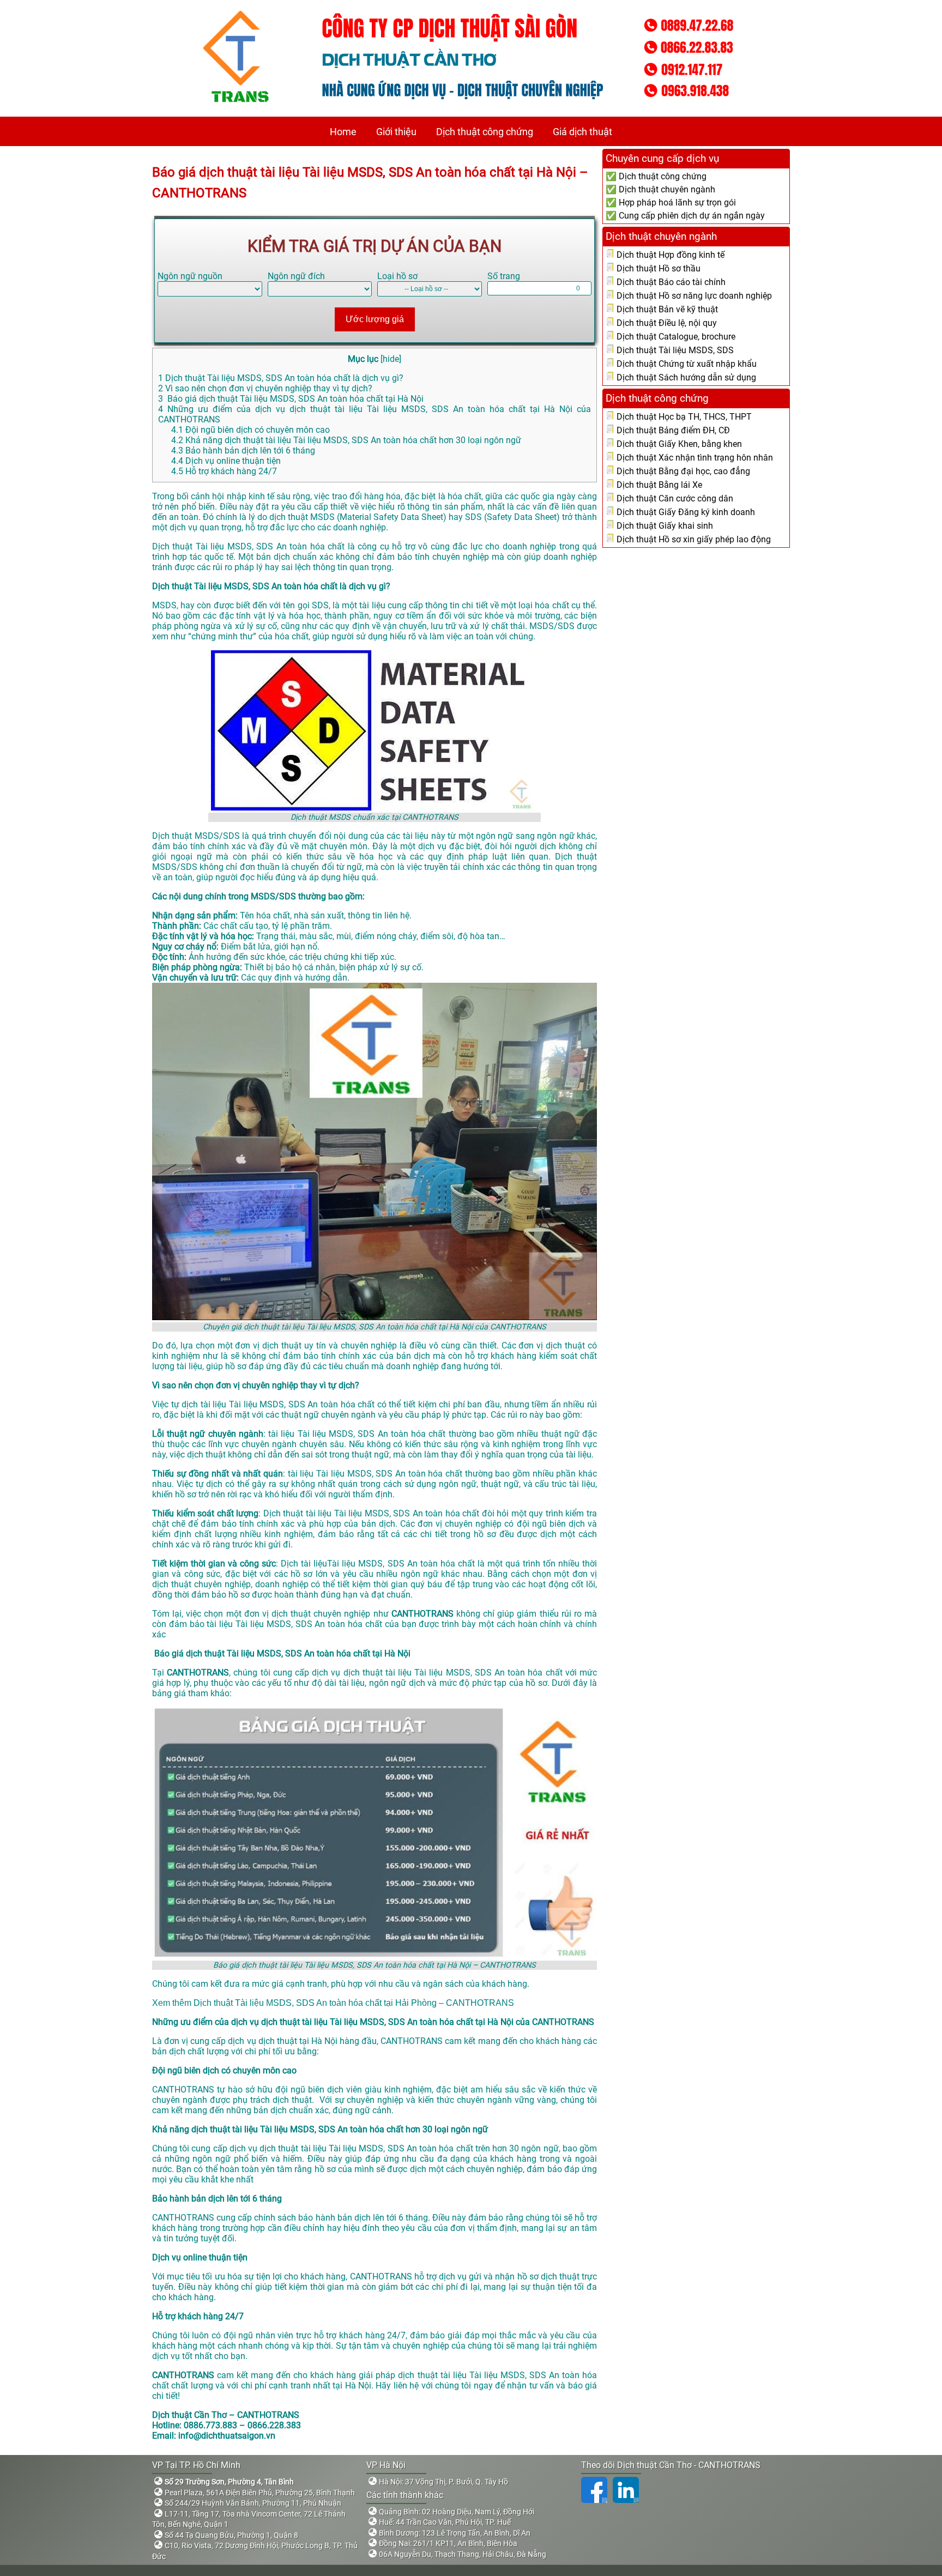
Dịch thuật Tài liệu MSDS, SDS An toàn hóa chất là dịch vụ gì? (281, 378)
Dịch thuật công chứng (485, 132)
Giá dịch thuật (582, 132)
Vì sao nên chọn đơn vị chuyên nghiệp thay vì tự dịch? (265, 388)
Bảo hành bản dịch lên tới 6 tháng (243, 451)
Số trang (504, 276)
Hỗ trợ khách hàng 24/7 (224, 471)
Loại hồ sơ (397, 276)
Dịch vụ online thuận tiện (226, 461)
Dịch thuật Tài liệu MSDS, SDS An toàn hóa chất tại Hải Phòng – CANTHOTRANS (354, 2003)
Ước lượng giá (375, 319)
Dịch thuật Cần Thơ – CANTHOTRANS (226, 2415)
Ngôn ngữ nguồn (190, 276)
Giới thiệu (396, 132)
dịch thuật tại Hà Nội (298, 2041)
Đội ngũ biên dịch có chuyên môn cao (250, 430)
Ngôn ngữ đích (296, 276)
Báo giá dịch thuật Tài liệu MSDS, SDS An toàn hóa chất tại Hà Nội (291, 399)
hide (391, 359)
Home (343, 132)
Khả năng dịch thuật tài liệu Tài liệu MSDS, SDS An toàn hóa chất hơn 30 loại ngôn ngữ (346, 440)
